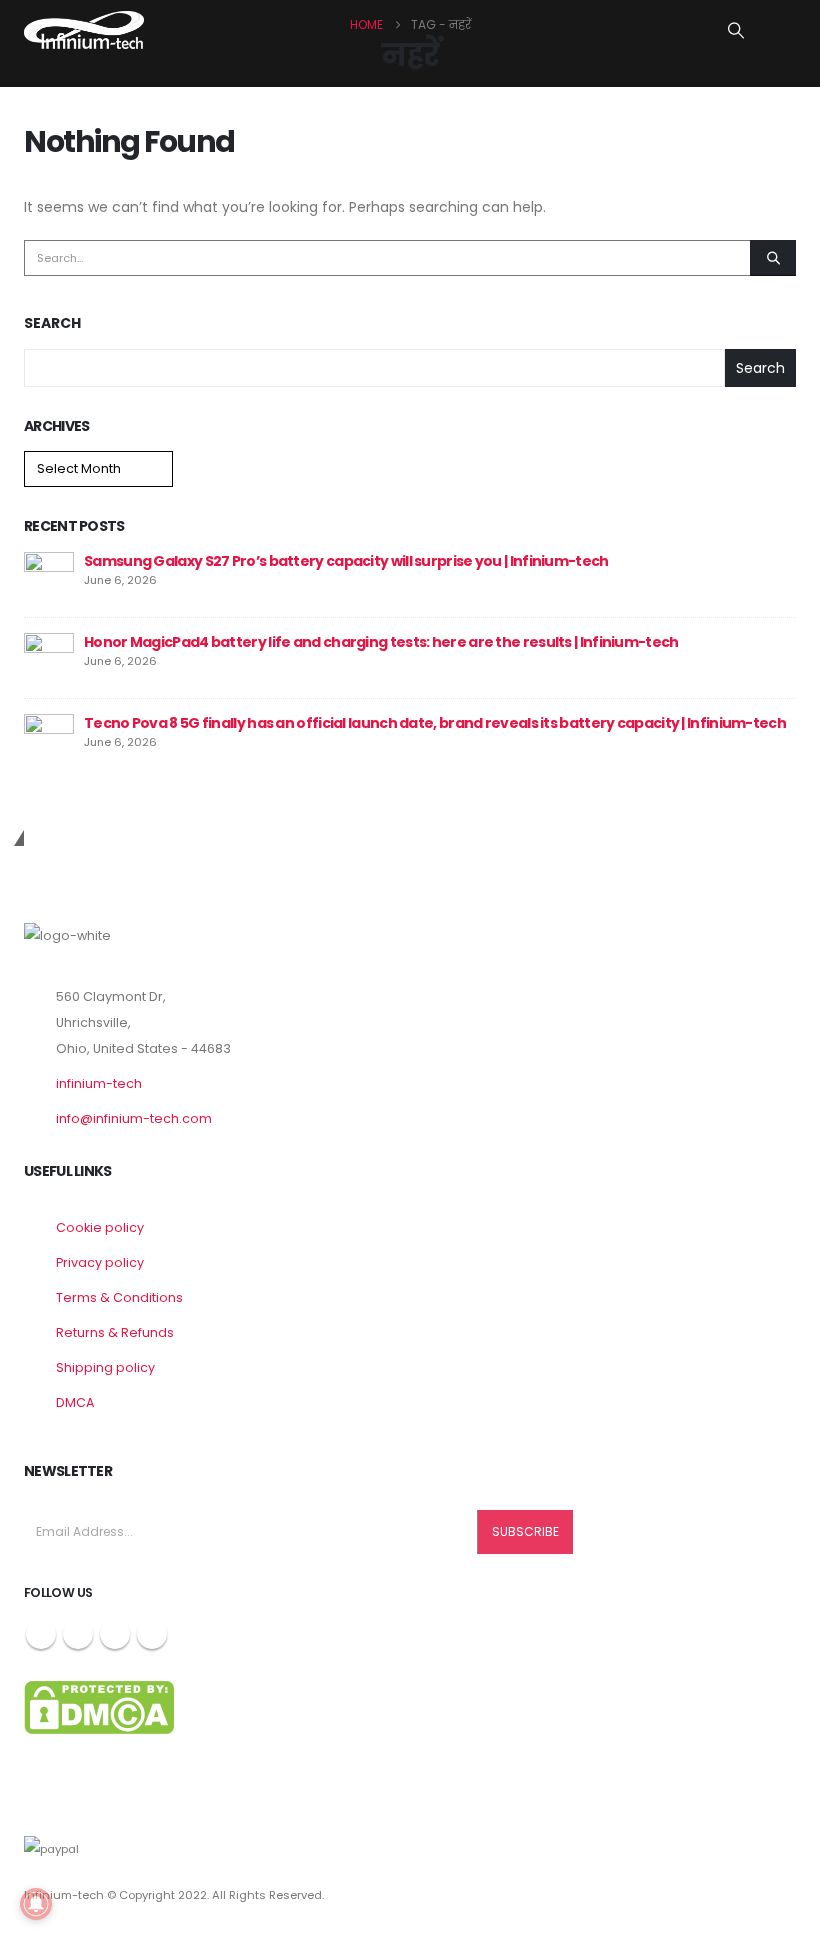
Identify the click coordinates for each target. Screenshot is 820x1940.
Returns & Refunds (115, 1332)
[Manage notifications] (36, 1904)
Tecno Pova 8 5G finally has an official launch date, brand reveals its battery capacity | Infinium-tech (435, 723)
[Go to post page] (49, 576)
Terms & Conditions (119, 1297)
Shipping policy (105, 1367)
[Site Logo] (84, 30)
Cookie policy (100, 1227)
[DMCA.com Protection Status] (99, 1706)
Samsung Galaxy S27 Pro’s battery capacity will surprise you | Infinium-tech (346, 561)
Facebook (41, 1634)
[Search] (773, 258)
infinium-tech (99, 1083)
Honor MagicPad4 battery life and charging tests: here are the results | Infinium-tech (381, 642)
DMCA (75, 1402)
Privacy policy (100, 1262)
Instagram (115, 1634)
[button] (736, 31)
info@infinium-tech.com (134, 1118)
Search (52, 323)
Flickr (152, 1634)
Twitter (78, 1634)
